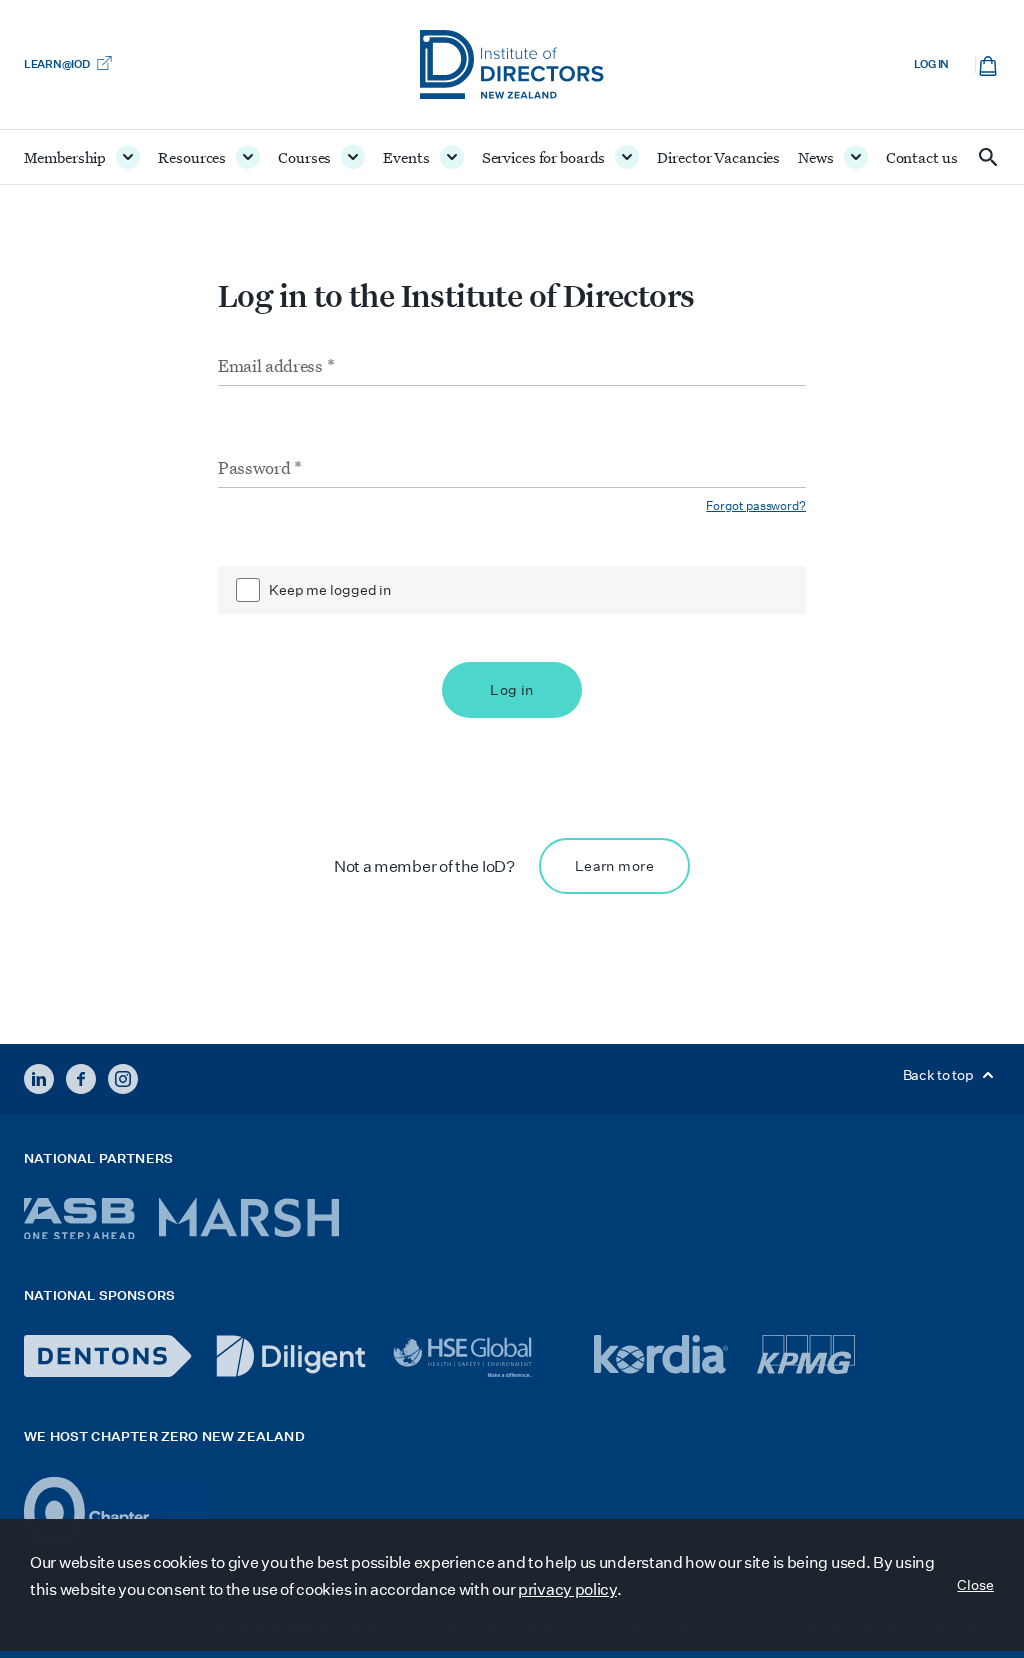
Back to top (939, 1075)
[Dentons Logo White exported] (108, 1356)
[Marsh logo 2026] (249, 1217)
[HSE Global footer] (480, 1357)
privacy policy (567, 1589)
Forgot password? (756, 505)
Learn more (614, 866)
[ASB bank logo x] (79, 1218)
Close (975, 1585)
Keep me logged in (330, 590)
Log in (931, 64)
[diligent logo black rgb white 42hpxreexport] (291, 1356)
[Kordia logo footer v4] (663, 1356)
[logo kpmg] (806, 1354)
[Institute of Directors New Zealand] (512, 64)
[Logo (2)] (115, 1512)
